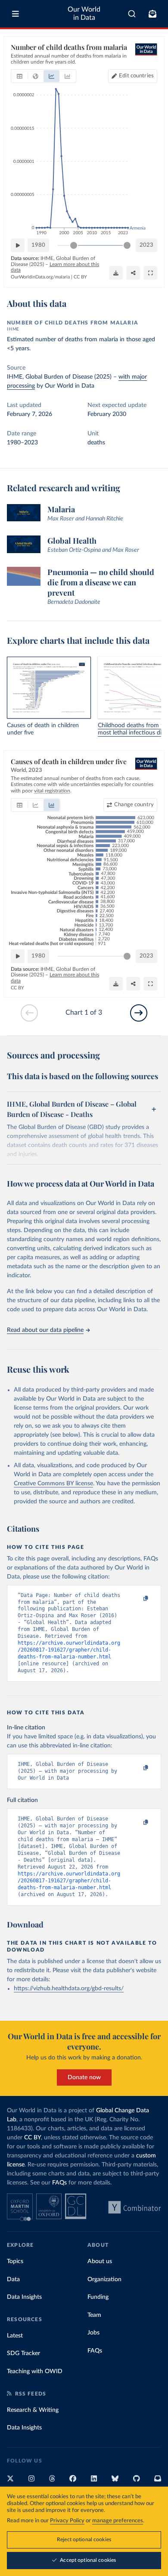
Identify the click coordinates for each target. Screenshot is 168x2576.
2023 (146, 245)
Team (94, 2315)
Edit (136, 76)
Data (13, 2279)
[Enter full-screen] (150, 273)
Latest (15, 2336)
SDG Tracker (23, 2353)
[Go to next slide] (139, 1013)
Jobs (93, 2333)
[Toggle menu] (16, 14)
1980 (38, 245)
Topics (15, 2261)
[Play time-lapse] (18, 245)
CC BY (80, 277)
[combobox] (132, 14)
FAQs (59, 2183)
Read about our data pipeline (45, 1330)
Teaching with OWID (35, 2371)
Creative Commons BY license (53, 1484)
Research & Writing (33, 2410)
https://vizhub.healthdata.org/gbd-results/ (69, 1989)
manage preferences (118, 2521)
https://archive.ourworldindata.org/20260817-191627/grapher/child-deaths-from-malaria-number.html (69, 1650)
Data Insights (24, 2297)
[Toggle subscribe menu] (152, 14)
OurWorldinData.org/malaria (40, 277)
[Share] (133, 273)
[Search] (132, 14)
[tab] (20, 76)
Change (134, 805)
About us (100, 2261)
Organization (104, 2279)
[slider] (74, 245)
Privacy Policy (67, 2521)
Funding (98, 2297)
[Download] (116, 273)
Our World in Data (84, 14)
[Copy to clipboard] (137, 1599)
